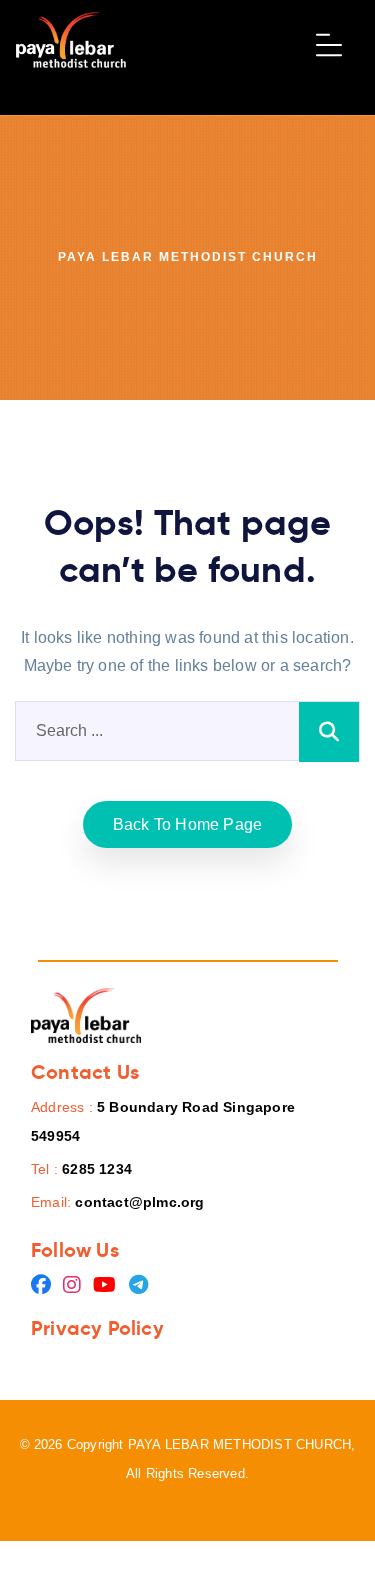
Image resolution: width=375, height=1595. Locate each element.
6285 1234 (97, 1169)
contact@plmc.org (139, 1202)
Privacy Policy (97, 1328)
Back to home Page (187, 824)
